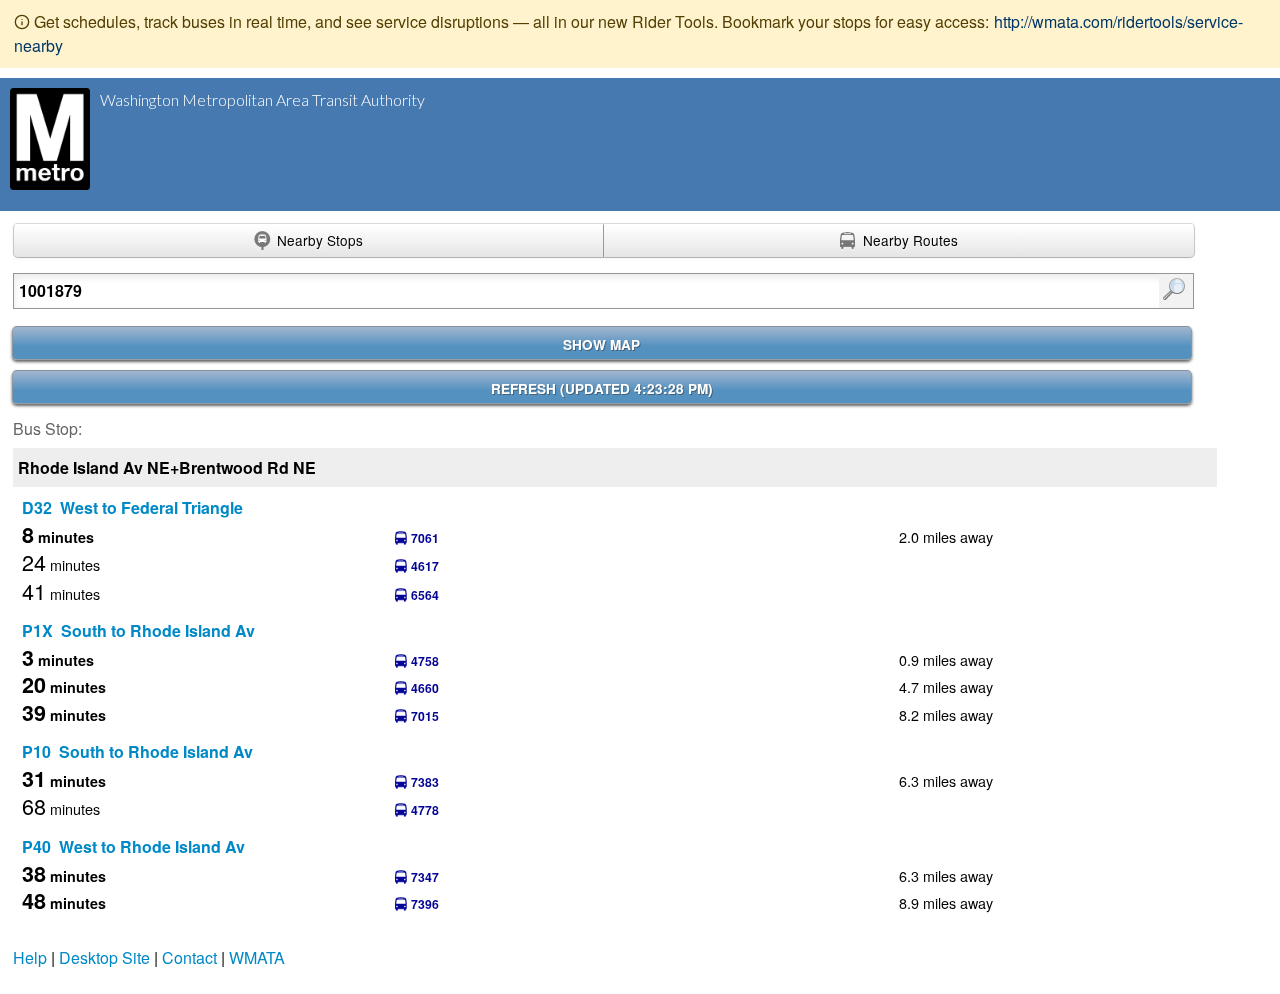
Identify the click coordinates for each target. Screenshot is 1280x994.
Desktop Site (104, 957)
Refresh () (602, 388)
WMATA (257, 957)
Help (30, 957)
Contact (189, 957)
